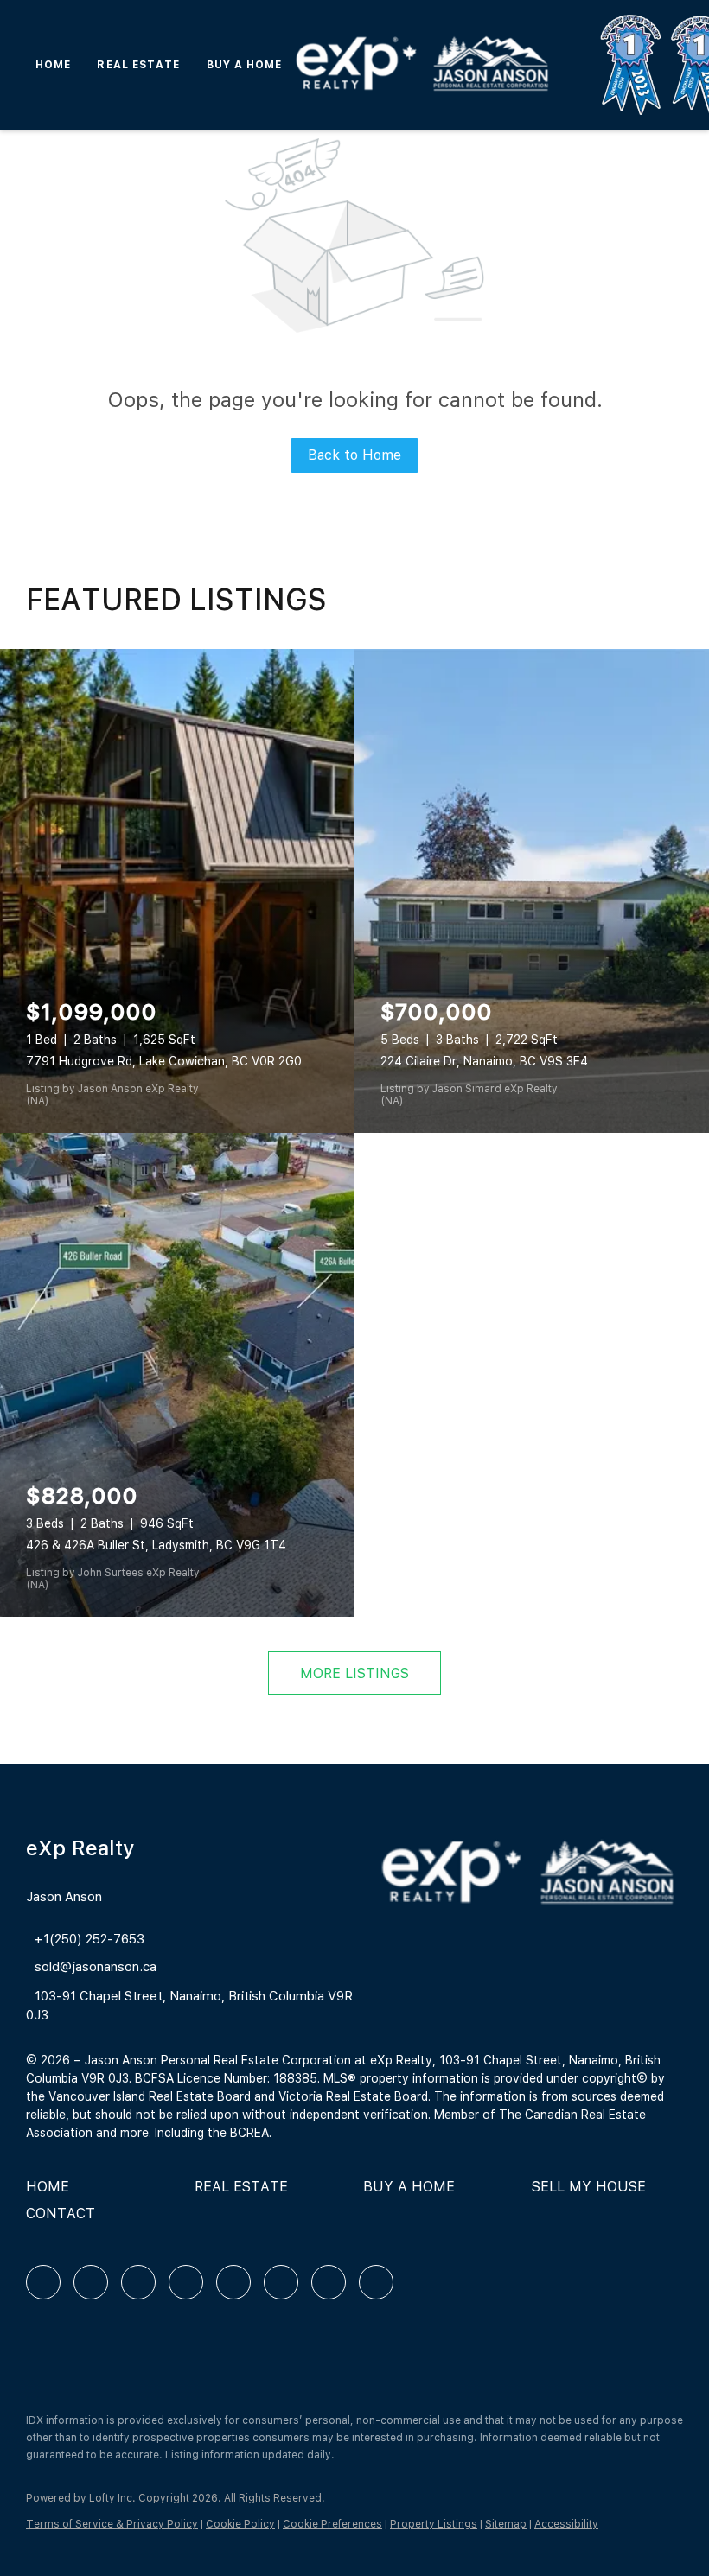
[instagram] (233, 2282)
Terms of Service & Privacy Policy (112, 2524)
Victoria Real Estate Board (353, 2096)
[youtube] (281, 2282)
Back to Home (354, 455)
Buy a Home (245, 65)
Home (53, 65)
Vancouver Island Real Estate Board (150, 2096)
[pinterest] (329, 2282)
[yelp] (186, 2282)
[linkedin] (91, 2282)
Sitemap (506, 2524)
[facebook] (43, 2282)
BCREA (249, 2133)
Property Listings (434, 2524)
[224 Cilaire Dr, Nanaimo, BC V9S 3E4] (532, 891)
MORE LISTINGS (354, 1673)
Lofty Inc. (112, 2498)
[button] (52, 2193)
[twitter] (138, 2282)
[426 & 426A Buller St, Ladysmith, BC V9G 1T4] (177, 1375)
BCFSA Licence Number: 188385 (226, 2078)
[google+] (376, 2282)
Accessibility (566, 2524)
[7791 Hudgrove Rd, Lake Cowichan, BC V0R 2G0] (177, 891)
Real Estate (138, 65)
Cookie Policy (240, 2524)
